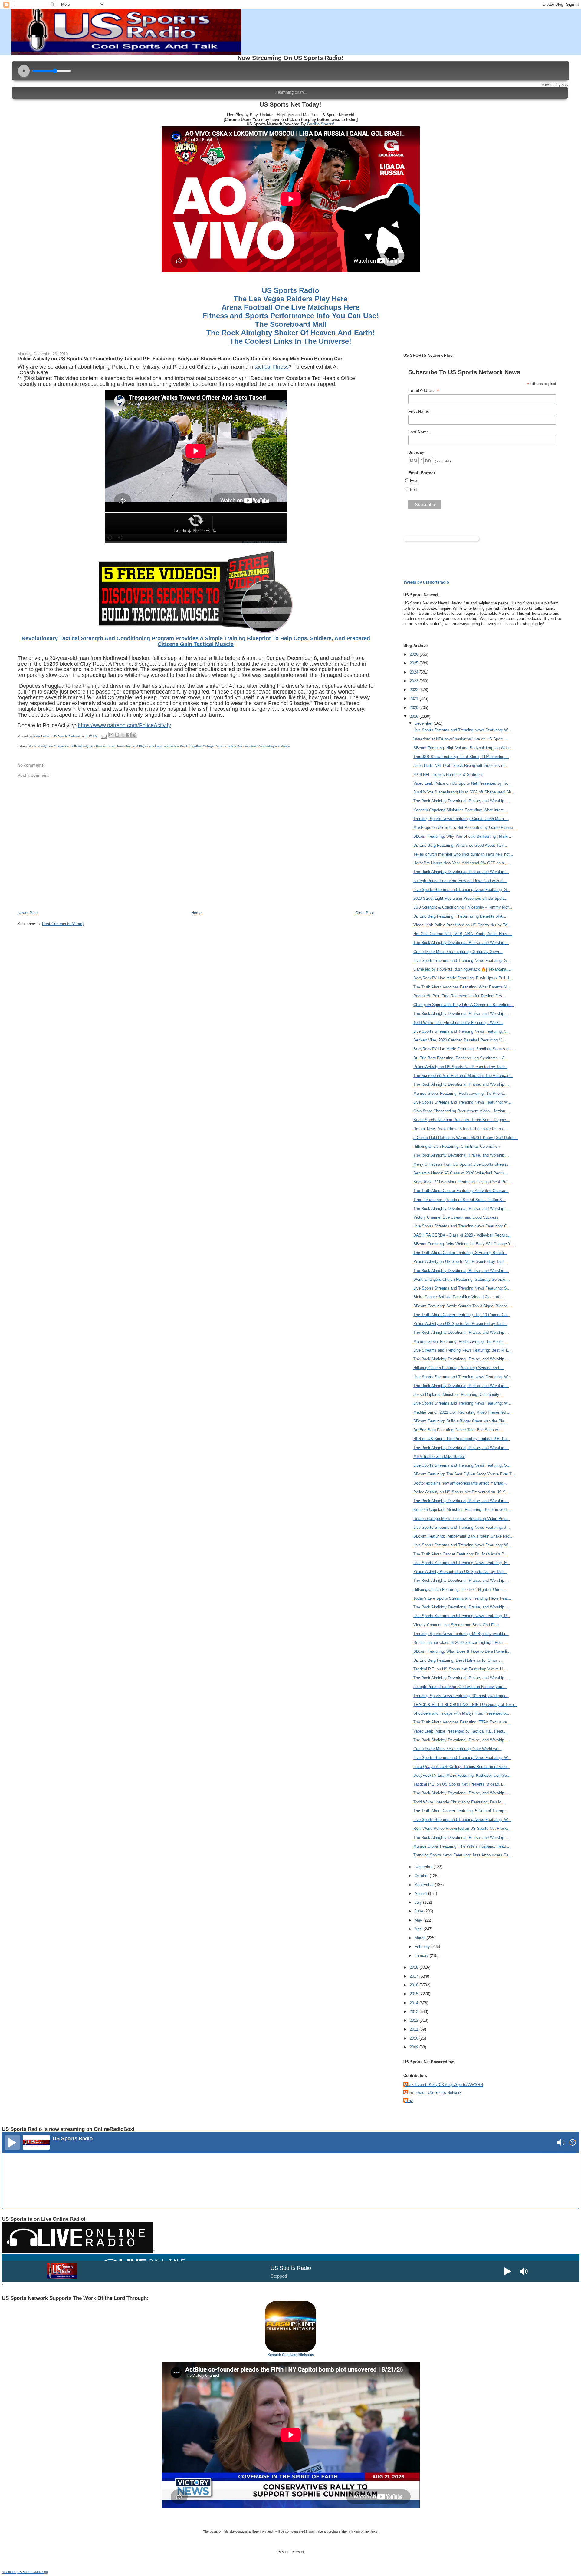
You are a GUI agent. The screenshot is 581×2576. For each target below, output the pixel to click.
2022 (415, 690)
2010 (415, 2038)
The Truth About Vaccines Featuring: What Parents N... (462, 987)
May (419, 1920)
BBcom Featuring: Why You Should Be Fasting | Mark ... (463, 836)
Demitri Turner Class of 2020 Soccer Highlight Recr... (460, 1642)
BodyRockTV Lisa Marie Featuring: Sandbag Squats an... (464, 1049)
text (414, 489)
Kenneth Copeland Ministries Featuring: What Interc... (460, 810)
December (424, 723)
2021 (415, 699)
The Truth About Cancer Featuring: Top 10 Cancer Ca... (462, 1315)
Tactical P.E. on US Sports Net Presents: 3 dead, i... (460, 1784)
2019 (415, 716)
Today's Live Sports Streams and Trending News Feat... (462, 1598)
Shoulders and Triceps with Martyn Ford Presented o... (461, 1713)
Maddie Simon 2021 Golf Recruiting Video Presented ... (462, 1412)
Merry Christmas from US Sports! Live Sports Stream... (462, 1164)
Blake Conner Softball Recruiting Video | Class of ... (459, 1297)
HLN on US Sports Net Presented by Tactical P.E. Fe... (462, 1439)
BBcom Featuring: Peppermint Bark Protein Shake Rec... (463, 1536)
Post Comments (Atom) (63, 924)
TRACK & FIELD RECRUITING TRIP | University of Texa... (465, 1705)
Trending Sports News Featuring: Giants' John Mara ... (461, 819)
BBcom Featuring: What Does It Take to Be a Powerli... (462, 1651)
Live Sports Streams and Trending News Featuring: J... (462, 1527)
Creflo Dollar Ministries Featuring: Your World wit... (458, 1749)
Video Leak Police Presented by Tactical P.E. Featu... (461, 1731)
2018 (415, 1967)
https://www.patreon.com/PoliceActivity (124, 725)
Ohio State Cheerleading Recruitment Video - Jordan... (461, 1111)
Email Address (424, 391)
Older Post (365, 913)
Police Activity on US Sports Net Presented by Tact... (460, 1067)
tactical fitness (272, 367)
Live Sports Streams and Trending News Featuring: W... (462, 730)
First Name (419, 411)
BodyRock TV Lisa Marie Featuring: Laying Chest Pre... (462, 1182)
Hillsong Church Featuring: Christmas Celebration (456, 1146)
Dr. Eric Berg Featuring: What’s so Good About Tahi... (460, 845)
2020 (415, 708)
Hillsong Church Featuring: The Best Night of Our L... (460, 1589)
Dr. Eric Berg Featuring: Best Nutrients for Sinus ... (458, 1660)
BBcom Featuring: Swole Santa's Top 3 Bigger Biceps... (462, 1306)
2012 (415, 2020)
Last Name (419, 432)
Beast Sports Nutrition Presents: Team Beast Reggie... (461, 1120)
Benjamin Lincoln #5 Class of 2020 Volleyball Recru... (460, 1173)
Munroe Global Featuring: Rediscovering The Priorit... (460, 1093)
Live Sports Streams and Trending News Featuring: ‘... (461, 1031)
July (419, 1902)
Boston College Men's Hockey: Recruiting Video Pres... (462, 1519)
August (421, 1894)
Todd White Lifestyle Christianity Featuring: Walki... (458, 1023)
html (414, 481)
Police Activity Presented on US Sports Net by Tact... (460, 1572)
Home (196, 913)
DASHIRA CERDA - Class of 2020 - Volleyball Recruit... (462, 1235)
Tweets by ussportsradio (426, 582)
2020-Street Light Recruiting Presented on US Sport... (460, 898)
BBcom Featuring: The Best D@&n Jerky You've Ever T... (464, 1474)
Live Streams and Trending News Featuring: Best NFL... (463, 1350)
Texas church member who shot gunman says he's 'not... (463, 854)
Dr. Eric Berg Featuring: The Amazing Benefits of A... (460, 916)
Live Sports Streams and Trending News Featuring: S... (462, 890)
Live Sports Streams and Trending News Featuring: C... (462, 1226)
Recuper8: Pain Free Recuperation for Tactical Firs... (460, 996)
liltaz (409, 2101)
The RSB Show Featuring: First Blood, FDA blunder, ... (461, 757)
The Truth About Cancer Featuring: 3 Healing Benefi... (460, 1253)
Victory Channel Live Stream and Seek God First (456, 1625)
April (419, 1929)
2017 (415, 1976)
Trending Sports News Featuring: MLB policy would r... (461, 1634)
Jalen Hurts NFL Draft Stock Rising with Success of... (461, 765)
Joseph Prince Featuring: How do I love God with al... (460, 881)
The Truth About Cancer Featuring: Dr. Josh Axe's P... (460, 1554)
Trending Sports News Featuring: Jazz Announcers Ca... (463, 1855)
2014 (415, 2003)
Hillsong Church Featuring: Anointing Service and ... (459, 1368)
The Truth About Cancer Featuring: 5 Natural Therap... (461, 1811)
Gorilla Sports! (321, 124)
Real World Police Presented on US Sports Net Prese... (462, 1828)
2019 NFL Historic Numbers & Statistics (448, 775)
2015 (415, 1994)
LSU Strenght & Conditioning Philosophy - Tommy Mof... (463, 907)
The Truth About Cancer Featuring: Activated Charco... (461, 1191)
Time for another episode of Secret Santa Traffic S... (460, 1200)
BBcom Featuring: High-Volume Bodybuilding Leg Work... (463, 748)
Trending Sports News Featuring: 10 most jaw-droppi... (461, 1696)
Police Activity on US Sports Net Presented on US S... (461, 1492)
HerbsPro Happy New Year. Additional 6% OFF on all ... (462, 863)
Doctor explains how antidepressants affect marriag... (460, 1483)
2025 (415, 663)
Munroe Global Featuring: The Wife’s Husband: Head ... (462, 1846)
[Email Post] (104, 736)
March (421, 1938)
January (422, 1956)
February (423, 1947)
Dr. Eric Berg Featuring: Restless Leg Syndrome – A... (461, 1058)
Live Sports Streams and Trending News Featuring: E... (462, 1563)
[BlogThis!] (117, 735)
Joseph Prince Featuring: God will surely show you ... (460, 1687)
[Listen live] (12, 2142)
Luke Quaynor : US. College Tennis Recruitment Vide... (462, 1767)
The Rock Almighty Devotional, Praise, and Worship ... (461, 801)
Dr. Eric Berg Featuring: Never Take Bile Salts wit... (458, 1430)
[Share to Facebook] (129, 735)
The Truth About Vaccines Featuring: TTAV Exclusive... (462, 1722)
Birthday (416, 452)
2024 (415, 672)
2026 (415, 654)
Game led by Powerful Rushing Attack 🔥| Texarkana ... (462, 969)
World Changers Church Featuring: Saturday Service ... (462, 1279)
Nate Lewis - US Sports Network (433, 2093)
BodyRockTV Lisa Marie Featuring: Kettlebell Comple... (462, 1775)
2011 (415, 2029)
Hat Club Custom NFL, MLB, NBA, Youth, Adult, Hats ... (463, 934)
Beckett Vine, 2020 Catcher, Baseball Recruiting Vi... (460, 1040)
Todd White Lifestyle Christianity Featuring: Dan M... (459, 1802)
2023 (415, 681)
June (419, 1911)
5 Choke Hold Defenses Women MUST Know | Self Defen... (466, 1138)
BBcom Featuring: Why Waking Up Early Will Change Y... (464, 1244)
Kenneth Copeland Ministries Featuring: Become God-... (462, 1510)
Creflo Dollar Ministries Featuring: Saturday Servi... (458, 952)
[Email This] (111, 735)
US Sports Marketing (33, 2572)
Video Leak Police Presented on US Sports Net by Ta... (462, 925)
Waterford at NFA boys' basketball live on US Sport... (460, 739)
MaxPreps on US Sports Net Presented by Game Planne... (465, 828)
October (422, 1876)
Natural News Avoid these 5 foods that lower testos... (460, 1129)
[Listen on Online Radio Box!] (573, 2143)
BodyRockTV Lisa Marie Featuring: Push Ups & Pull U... (463, 978)
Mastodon (9, 2572)
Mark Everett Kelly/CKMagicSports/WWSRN (444, 2085)
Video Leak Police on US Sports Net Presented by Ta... (462, 783)
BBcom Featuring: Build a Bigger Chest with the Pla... (461, 1421)
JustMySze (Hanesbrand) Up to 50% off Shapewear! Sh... (464, 792)
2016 (415, 1985)
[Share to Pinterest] (134, 735)
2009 (415, 2047)
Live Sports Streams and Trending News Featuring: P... (462, 1616)
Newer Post (28, 913)
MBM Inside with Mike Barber (439, 1457)
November (424, 1867)
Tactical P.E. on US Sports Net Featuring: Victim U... (460, 1669)
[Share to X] (123, 735)
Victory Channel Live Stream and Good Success (456, 1217)
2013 (415, 2012)
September (425, 1885)
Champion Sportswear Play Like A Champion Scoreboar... (464, 1005)
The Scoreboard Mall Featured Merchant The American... (463, 1076)
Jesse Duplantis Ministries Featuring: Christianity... (458, 1394)
